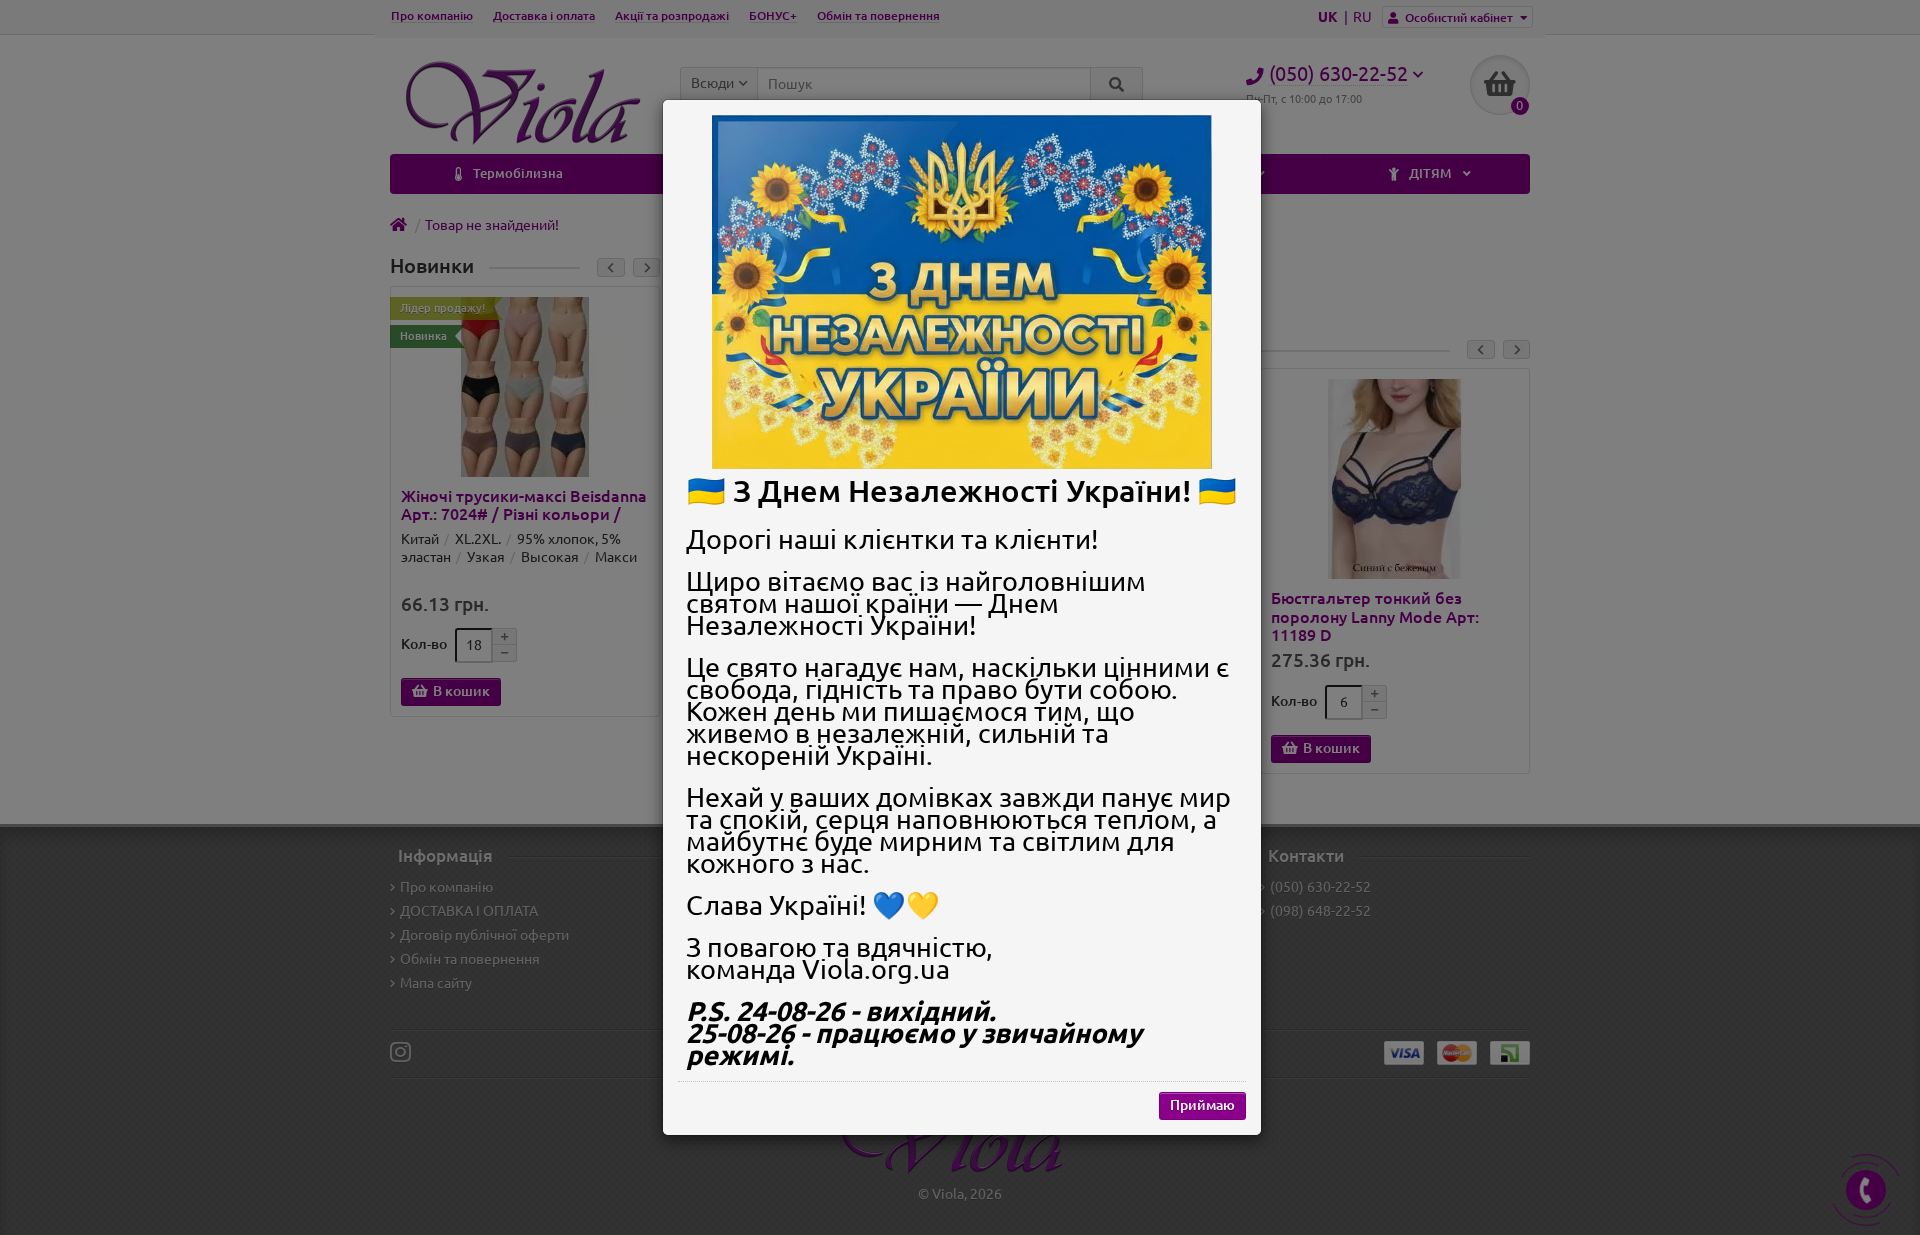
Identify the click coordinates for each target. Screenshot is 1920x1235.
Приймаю (1202, 1105)
